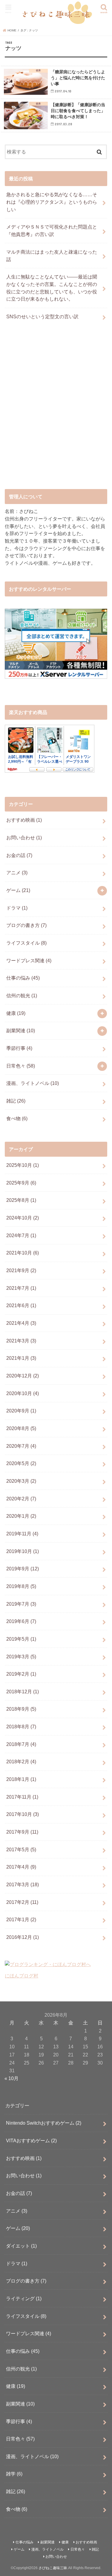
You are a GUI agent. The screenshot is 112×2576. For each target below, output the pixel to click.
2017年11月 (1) (22, 1797)
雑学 (14, 2474)
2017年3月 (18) (23, 1884)
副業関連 (21, 1030)
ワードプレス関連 (29, 960)
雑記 (16, 1101)
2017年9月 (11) (22, 1832)
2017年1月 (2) (21, 1919)
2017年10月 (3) (23, 1814)
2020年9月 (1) (21, 1411)
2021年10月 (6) (23, 1253)
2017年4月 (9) (21, 1867)
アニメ (17, 873)
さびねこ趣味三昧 (53, 2568)
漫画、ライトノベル (33, 1083)
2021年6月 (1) (21, 1305)
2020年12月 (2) (23, 1376)
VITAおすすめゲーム (31, 2140)
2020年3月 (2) (21, 1481)
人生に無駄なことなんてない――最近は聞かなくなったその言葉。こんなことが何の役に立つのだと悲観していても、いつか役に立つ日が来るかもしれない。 (52, 288)
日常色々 (21, 1066)
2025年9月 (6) (21, 1183)
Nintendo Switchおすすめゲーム (44, 2123)
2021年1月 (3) (21, 1358)
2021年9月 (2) (21, 1270)
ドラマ (17, 908)
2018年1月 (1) (21, 1779)
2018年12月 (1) (23, 1692)
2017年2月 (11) (22, 1902)
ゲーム (18, 890)
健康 (16, 1013)
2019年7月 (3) (21, 1604)
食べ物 (17, 1118)
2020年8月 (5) (21, 1428)
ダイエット (21, 2246)
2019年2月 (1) (21, 1674)
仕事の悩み (23, 978)
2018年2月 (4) (21, 1762)
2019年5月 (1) (21, 1639)
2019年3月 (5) (21, 1657)
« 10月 (11, 2078)
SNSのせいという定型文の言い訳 (42, 316)
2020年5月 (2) (21, 1463)
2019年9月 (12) (23, 1569)
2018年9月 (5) (21, 1709)
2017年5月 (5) (21, 1849)
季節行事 (19, 1048)
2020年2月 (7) (21, 1499)
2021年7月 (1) (21, 1288)
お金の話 (19, 855)
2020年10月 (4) (23, 1393)
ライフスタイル (26, 943)
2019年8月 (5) (21, 1586)
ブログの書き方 (26, 925)
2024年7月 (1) (21, 1235)
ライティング (24, 2298)
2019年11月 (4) (22, 1534)
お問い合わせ (24, 838)
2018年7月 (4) (21, 1744)
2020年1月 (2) (21, 1516)
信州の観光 (22, 995)
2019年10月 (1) (23, 1551)
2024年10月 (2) (23, 1218)
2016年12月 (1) (23, 1937)
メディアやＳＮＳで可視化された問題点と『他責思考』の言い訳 (52, 230)
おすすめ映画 (24, 820)
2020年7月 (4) (21, 1446)
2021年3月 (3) (21, 1341)
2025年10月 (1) (23, 1165)
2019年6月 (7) (21, 1621)
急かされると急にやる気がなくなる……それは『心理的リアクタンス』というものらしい (52, 202)
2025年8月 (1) (21, 1200)
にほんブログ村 (22, 1976)
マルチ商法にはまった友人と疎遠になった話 (52, 256)
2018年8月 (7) (21, 1727)
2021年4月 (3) (21, 1323)
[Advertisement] (56, 411)
